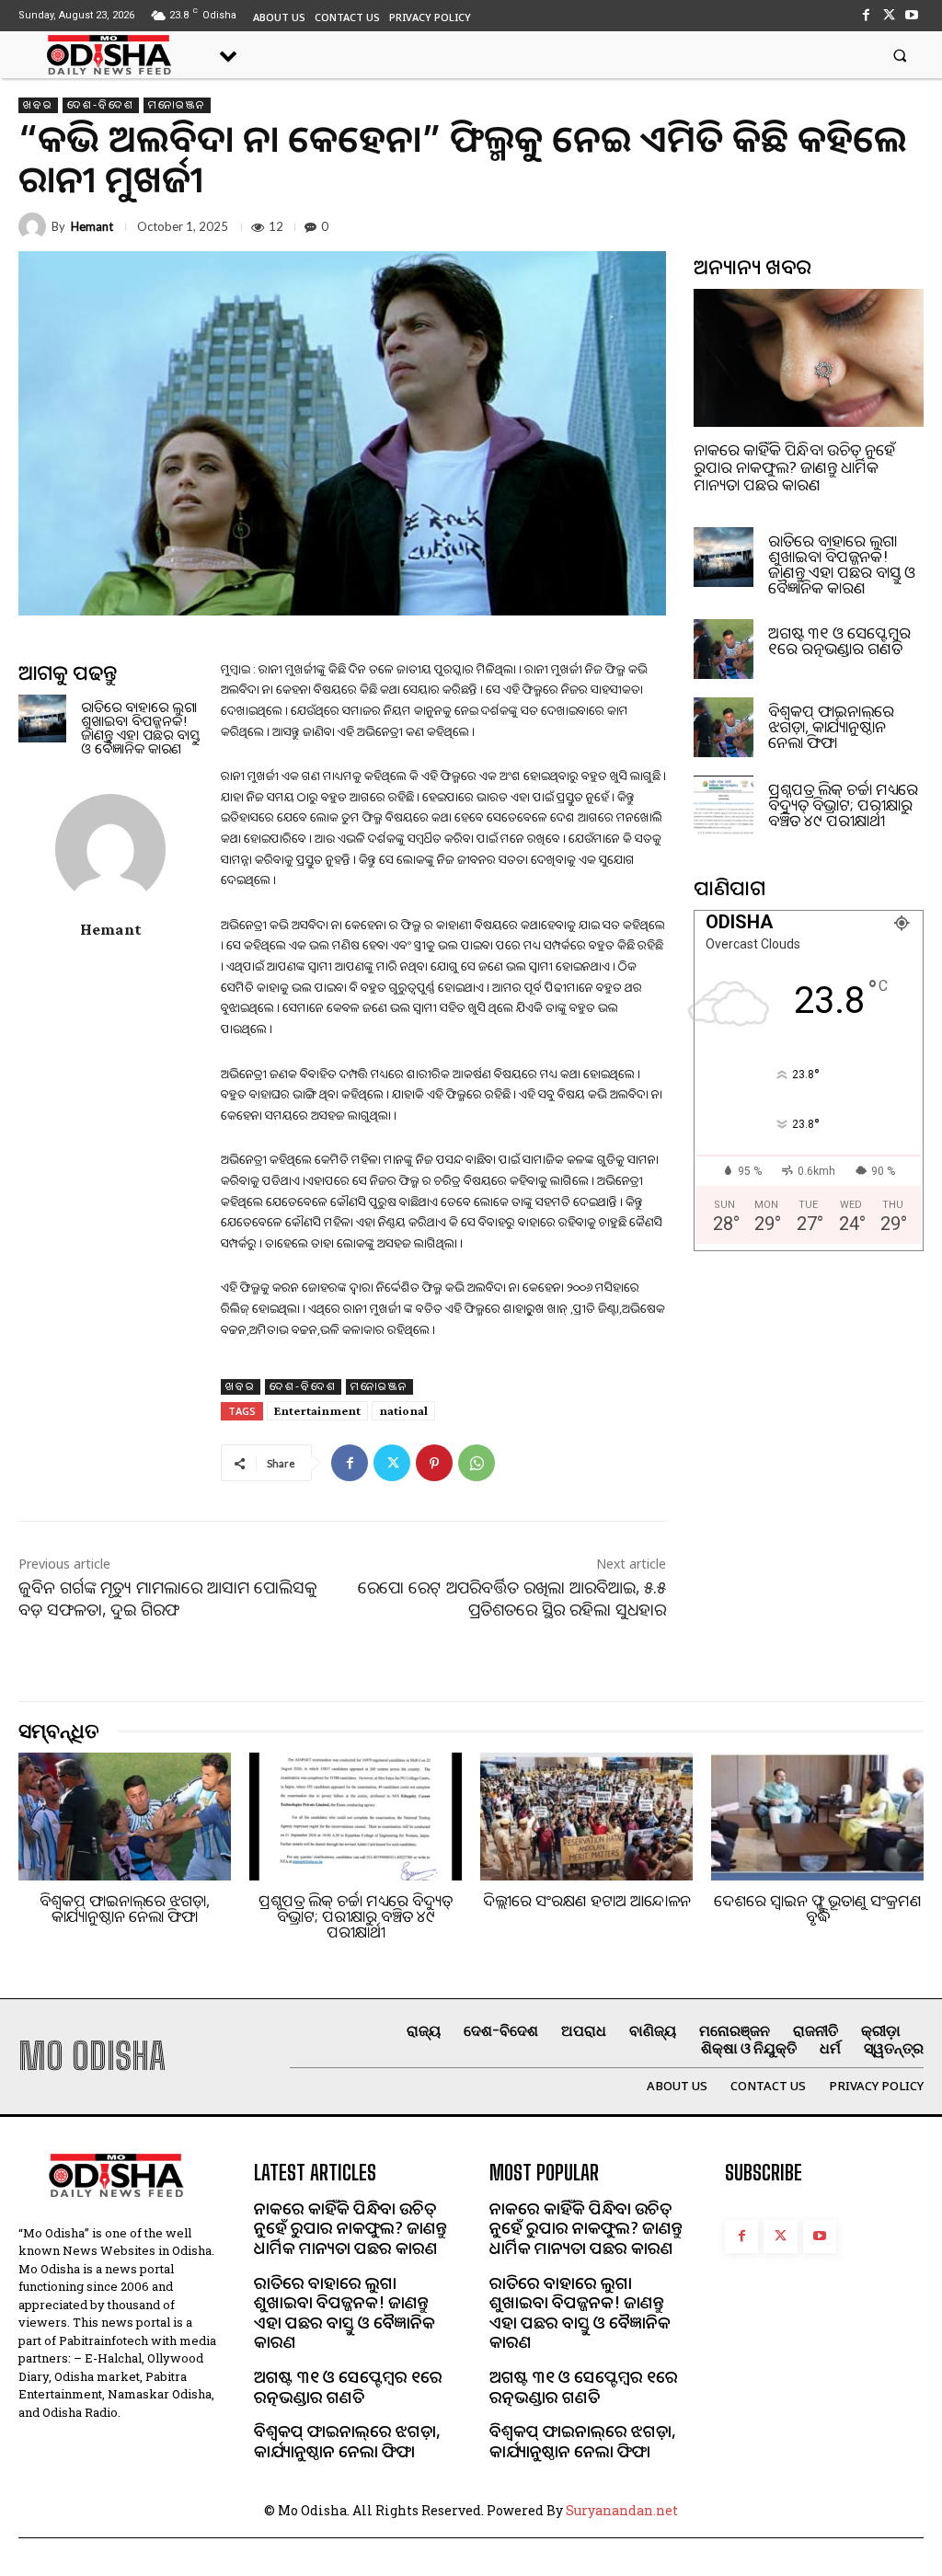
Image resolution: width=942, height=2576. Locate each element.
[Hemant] (35, 226)
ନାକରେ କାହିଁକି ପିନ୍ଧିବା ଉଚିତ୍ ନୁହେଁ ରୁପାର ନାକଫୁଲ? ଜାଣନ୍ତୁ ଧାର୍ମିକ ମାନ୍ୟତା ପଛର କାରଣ (794, 466)
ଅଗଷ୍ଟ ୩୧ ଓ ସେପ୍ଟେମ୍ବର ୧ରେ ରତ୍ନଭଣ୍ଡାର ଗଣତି (839, 640)
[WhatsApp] (477, 1463)
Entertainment (317, 1410)
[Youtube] (912, 15)
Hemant (92, 227)
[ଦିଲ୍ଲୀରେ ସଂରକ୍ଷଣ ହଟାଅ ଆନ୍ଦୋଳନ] (586, 1817)
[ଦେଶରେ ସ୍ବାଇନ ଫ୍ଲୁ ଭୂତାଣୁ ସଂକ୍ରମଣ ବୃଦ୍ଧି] (817, 1817)
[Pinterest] (434, 1463)
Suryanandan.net (622, 2510)
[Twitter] (889, 15)
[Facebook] (865, 15)
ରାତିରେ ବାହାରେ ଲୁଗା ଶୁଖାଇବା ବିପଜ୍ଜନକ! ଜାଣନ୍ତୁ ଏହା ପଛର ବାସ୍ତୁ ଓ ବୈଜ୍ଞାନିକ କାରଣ (140, 727)
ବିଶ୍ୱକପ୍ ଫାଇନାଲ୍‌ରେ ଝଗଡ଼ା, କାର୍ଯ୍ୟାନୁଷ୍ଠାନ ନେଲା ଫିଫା (831, 726)
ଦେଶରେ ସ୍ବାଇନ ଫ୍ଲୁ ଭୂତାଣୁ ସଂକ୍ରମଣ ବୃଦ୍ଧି (818, 1908)
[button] (900, 55)
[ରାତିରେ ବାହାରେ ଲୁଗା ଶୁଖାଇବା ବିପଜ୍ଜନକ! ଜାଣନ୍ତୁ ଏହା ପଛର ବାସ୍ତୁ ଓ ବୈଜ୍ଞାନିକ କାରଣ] (42, 719)
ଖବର (38, 105)
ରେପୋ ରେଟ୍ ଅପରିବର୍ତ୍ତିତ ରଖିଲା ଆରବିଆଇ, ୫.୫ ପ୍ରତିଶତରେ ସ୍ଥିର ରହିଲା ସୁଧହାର (512, 1598)
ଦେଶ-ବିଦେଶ (101, 105)
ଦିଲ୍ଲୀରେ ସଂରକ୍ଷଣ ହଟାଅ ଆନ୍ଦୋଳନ (587, 1900)
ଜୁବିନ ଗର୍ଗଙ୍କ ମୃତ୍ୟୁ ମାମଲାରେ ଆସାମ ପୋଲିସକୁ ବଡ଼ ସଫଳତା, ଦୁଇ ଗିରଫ (168, 1598)
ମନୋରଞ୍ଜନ (177, 105)
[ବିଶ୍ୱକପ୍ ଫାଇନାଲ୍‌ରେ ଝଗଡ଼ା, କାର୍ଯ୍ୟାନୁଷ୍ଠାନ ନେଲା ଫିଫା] (724, 727)
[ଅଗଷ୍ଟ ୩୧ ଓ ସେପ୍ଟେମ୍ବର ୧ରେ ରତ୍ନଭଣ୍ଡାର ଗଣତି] (724, 649)
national (403, 1410)
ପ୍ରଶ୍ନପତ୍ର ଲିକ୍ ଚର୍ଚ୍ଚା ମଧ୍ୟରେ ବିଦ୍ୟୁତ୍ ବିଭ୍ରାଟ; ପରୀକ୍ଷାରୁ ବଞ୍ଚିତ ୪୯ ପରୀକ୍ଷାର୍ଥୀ (843, 805)
